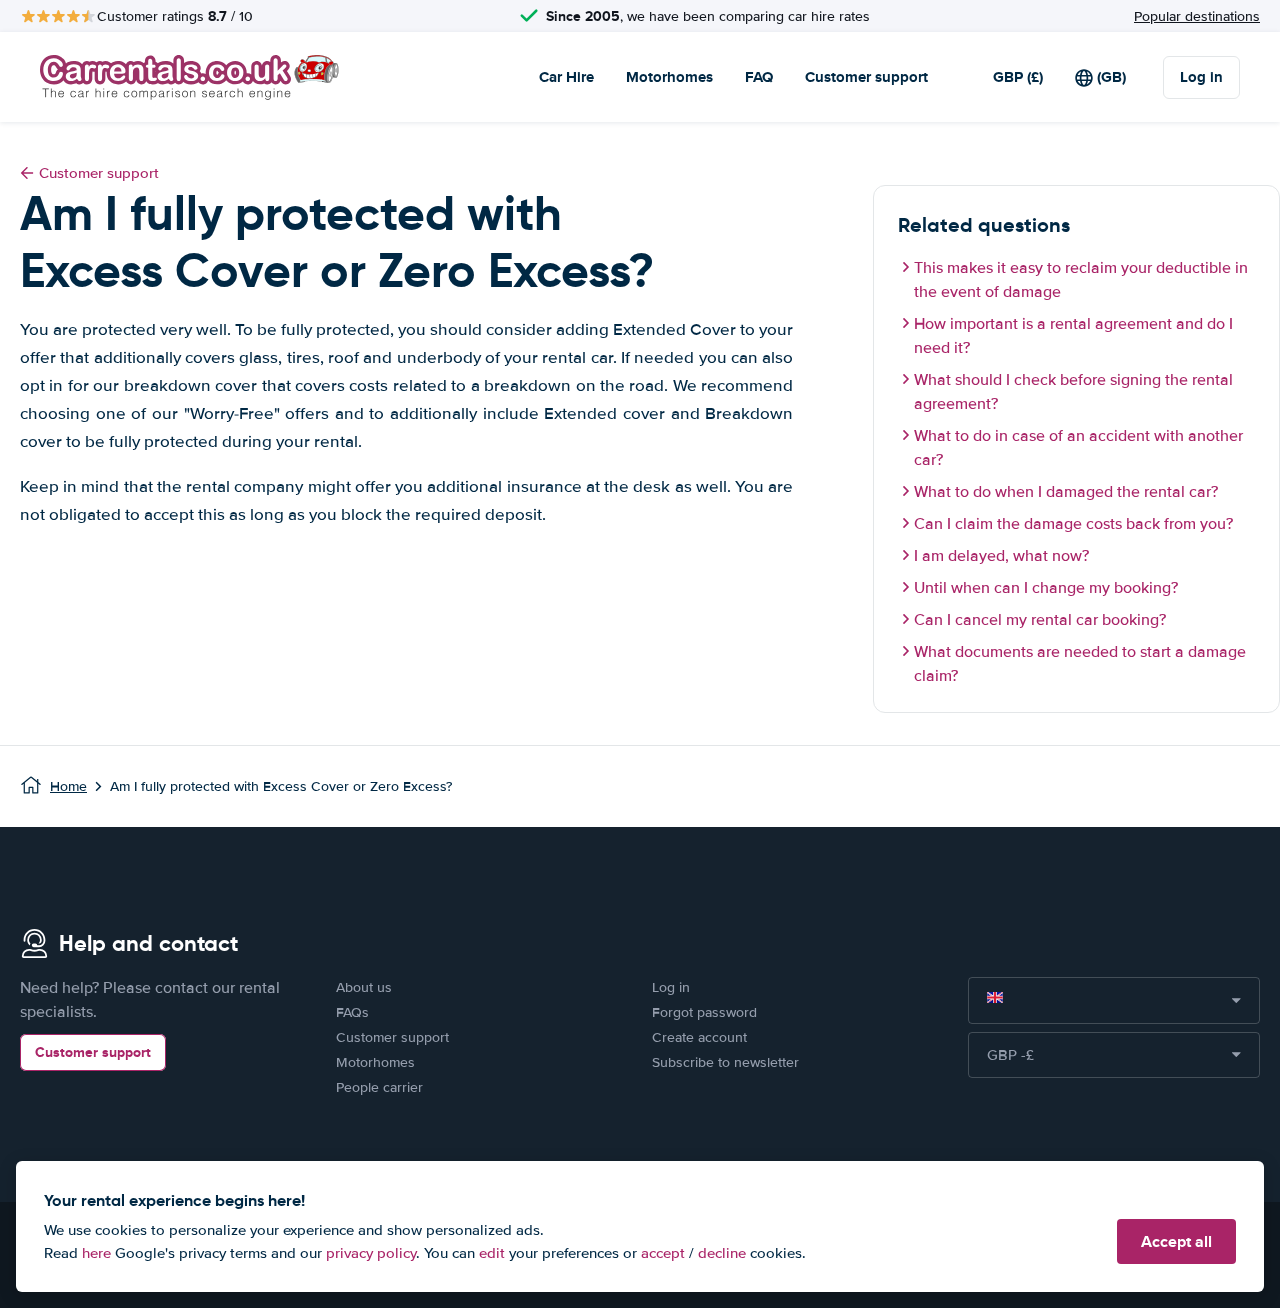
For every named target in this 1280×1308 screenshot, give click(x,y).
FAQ (759, 77)
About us (364, 987)
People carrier (379, 1087)
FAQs (352, 1012)
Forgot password (704, 1012)
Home (68, 786)
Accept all (1176, 1241)
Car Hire (566, 77)
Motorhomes (669, 77)
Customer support (866, 77)
